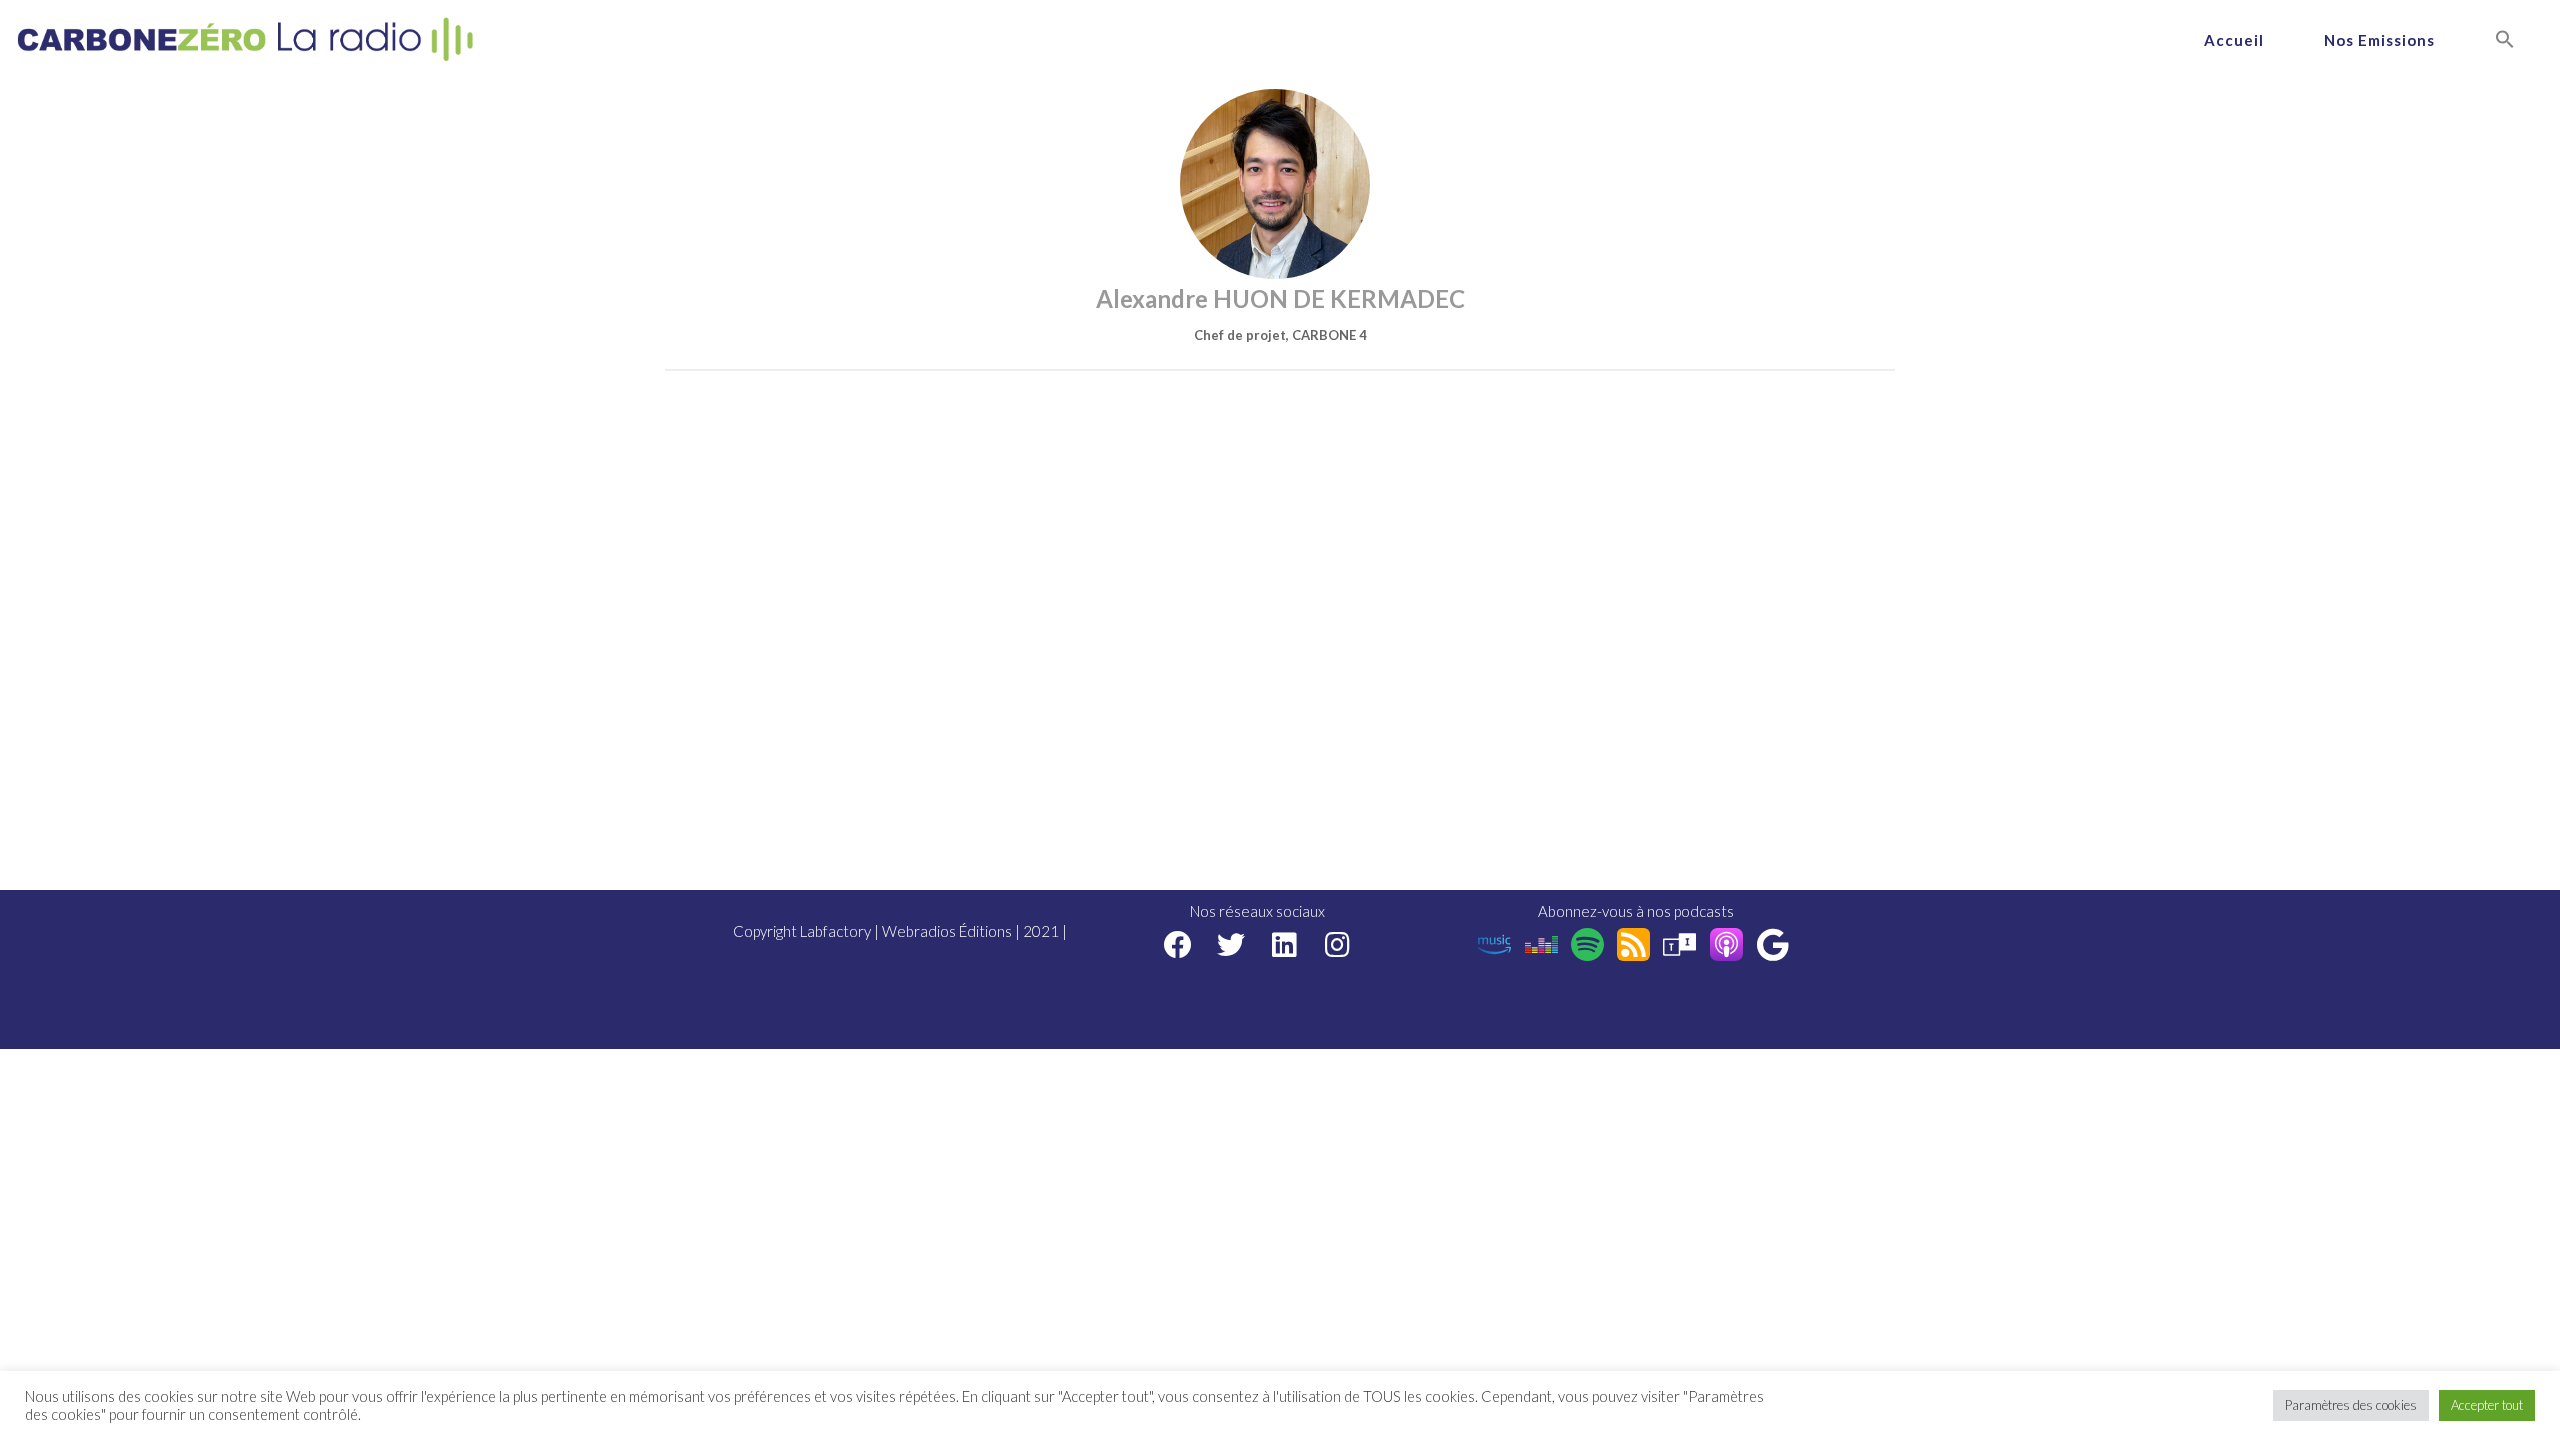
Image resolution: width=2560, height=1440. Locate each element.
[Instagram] (1337, 944)
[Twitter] (1231, 944)
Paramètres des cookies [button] (2351, 1405)
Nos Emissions (2379, 40)
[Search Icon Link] (2505, 40)
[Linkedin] (1284, 944)
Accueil (2234, 40)
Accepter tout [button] (2487, 1405)
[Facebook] (1178, 944)
